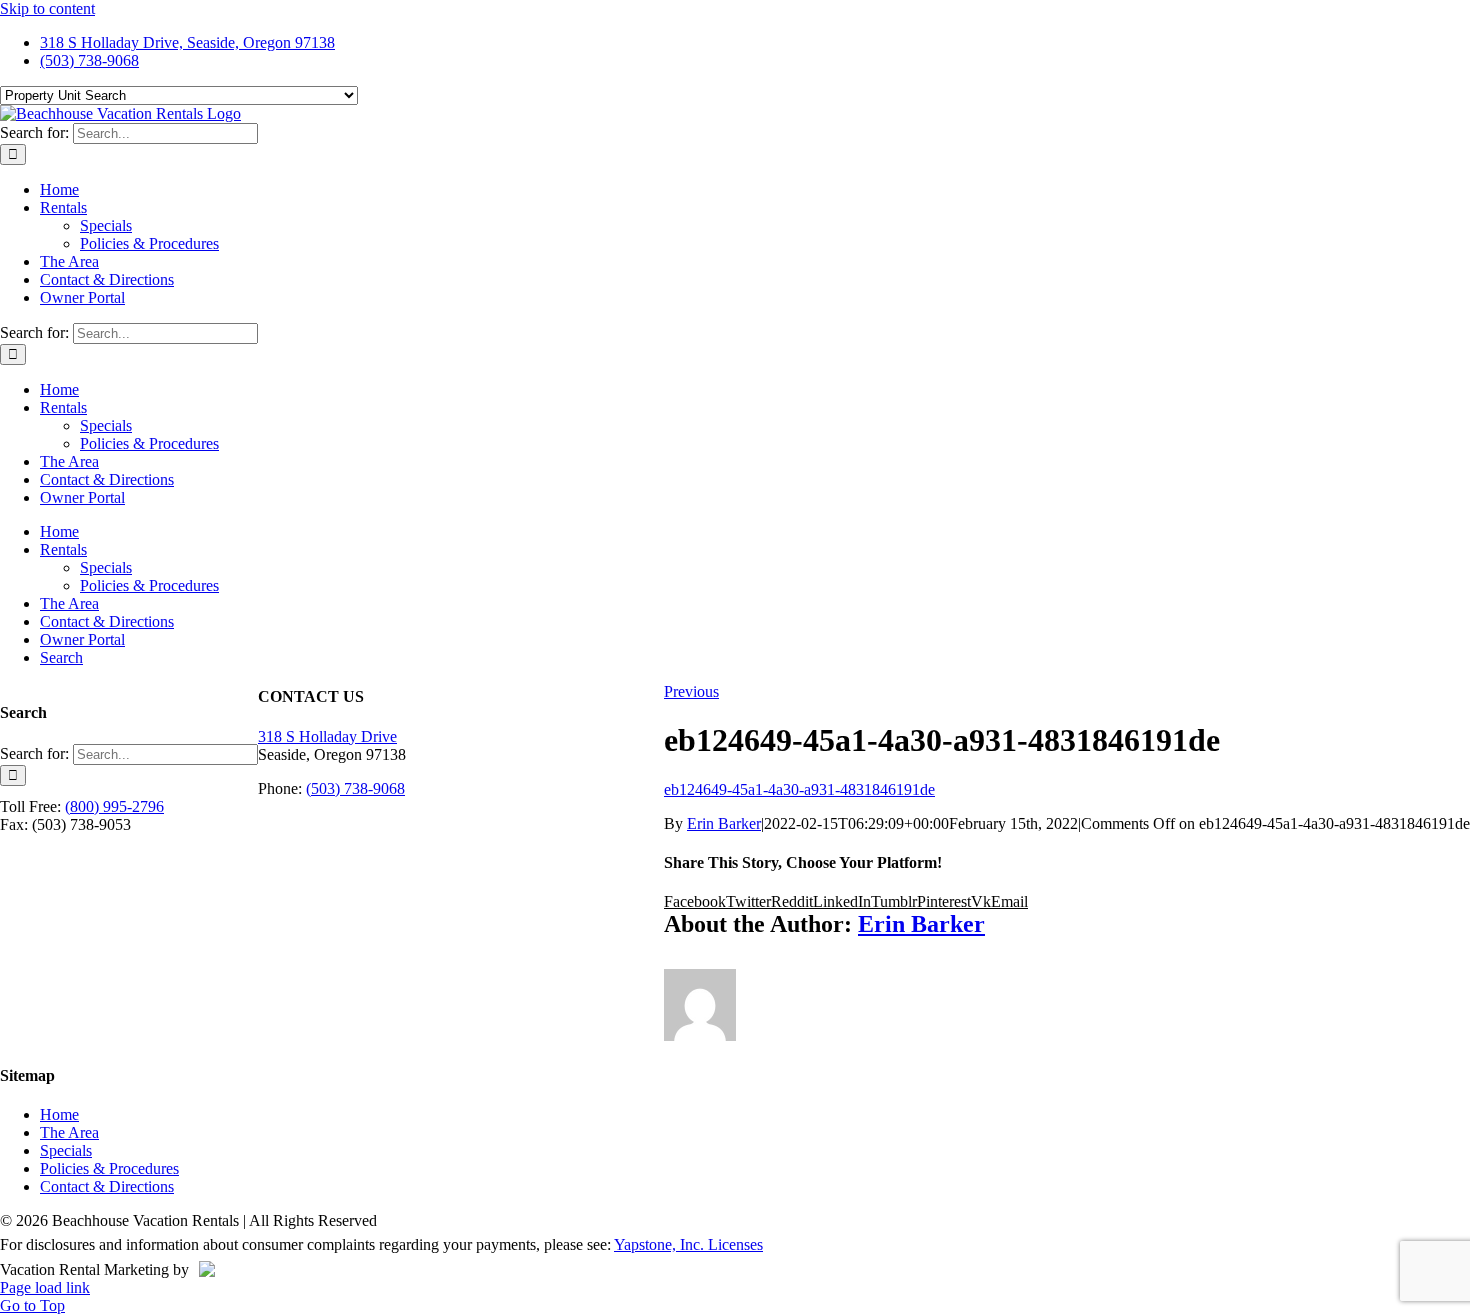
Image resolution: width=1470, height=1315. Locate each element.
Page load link (45, 1287)
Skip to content (47, 8)
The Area (69, 1132)
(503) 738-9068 (355, 788)
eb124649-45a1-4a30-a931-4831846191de (799, 789)
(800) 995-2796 (114, 806)
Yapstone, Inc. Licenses (688, 1244)
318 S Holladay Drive (327, 736)
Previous (691, 691)
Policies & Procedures (109, 1168)
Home (59, 1114)
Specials (66, 1150)
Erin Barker (724, 823)
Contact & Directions (107, 1186)
